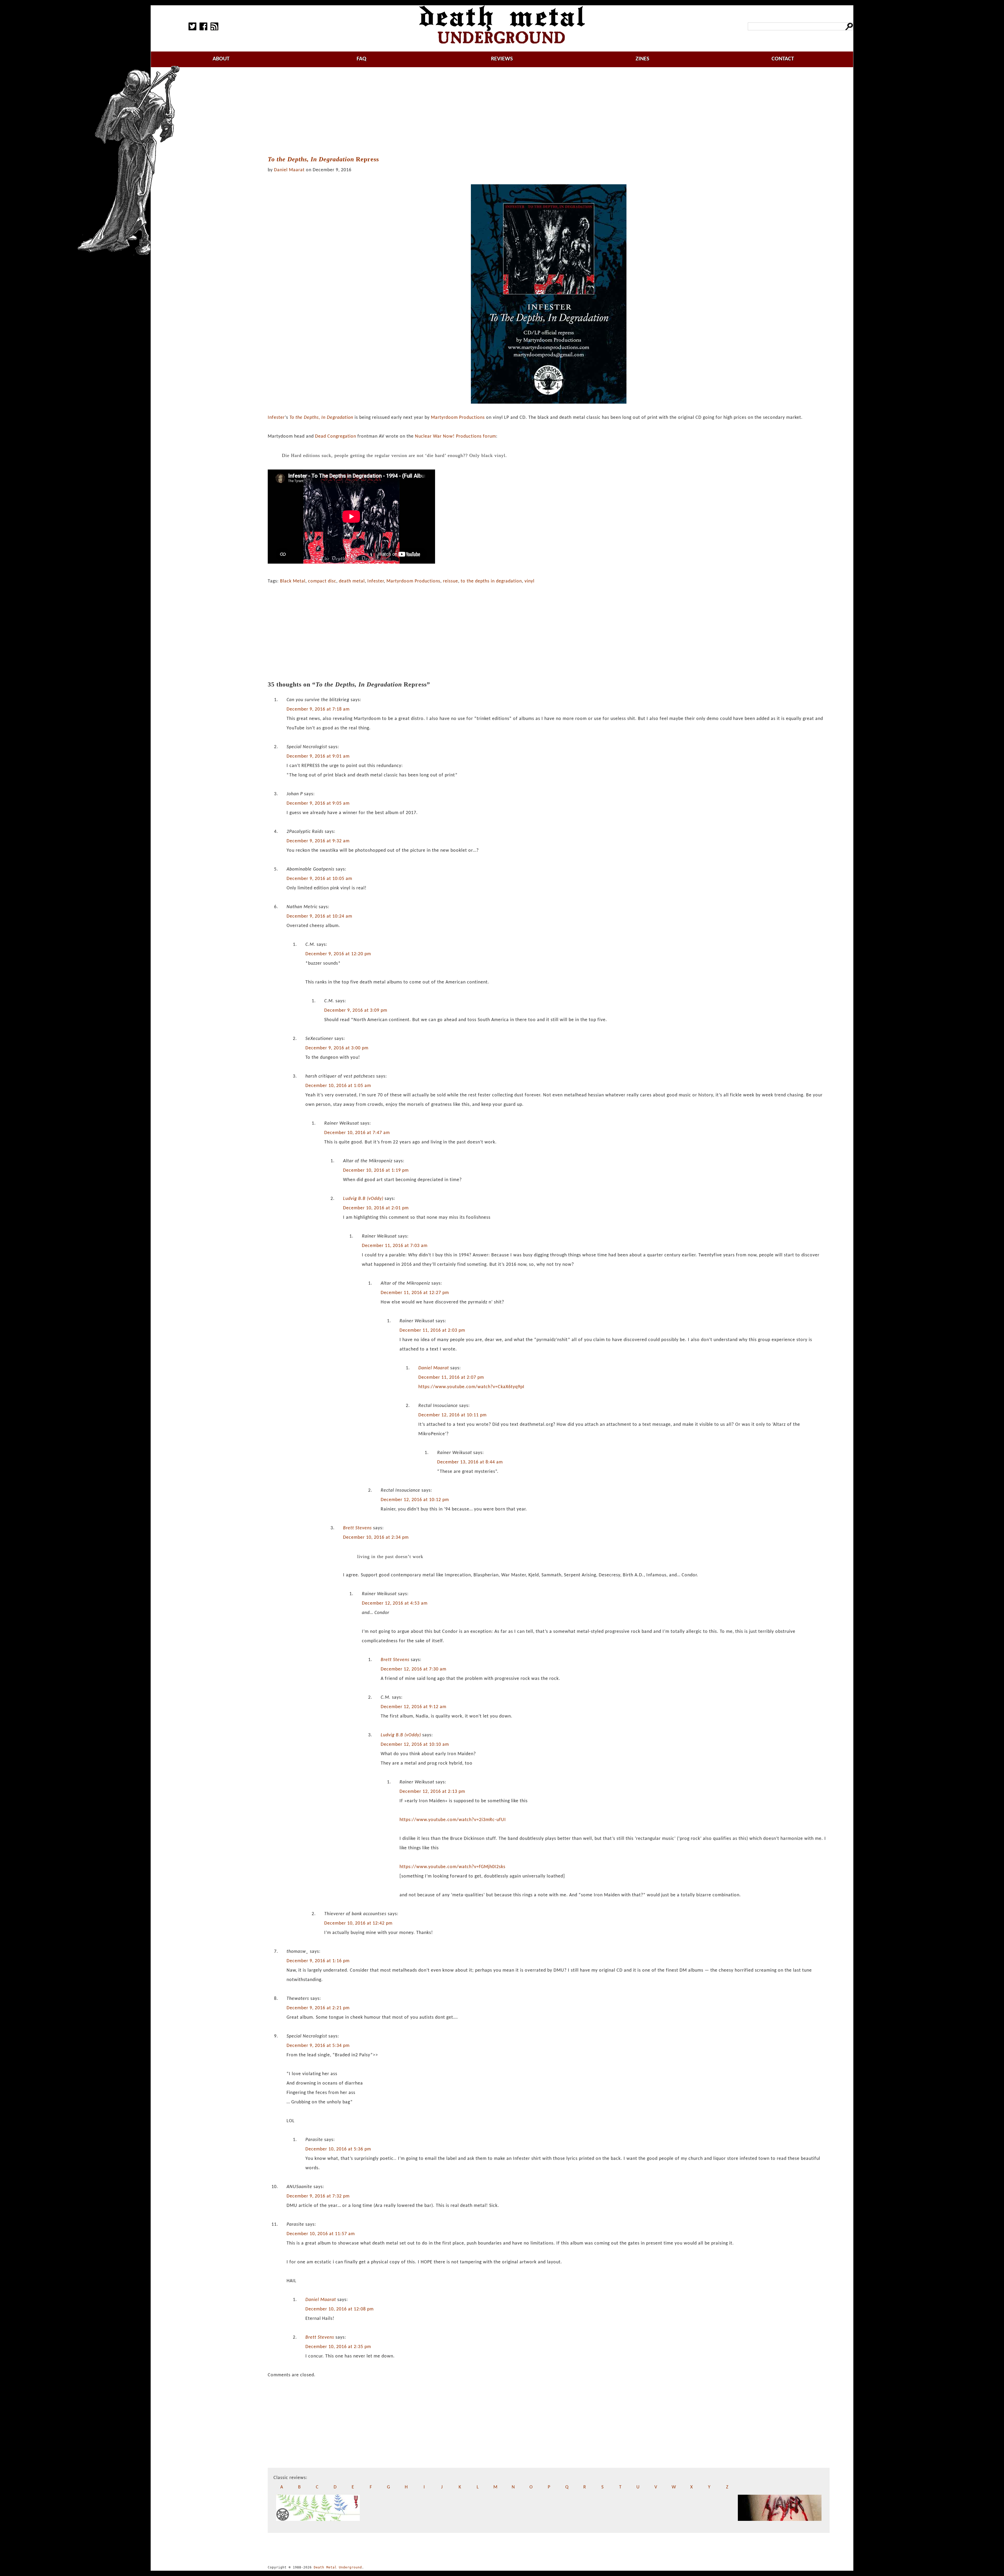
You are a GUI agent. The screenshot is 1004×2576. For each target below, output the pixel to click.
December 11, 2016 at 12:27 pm (415, 1293)
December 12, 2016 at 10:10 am (415, 1745)
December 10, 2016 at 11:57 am (321, 2234)
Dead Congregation (336, 436)
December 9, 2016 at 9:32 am (318, 841)
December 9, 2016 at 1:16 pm (318, 1961)
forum (489, 436)
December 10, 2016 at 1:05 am (338, 1086)
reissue (450, 581)
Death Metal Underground (338, 2567)
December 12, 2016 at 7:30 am (413, 1669)
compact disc (322, 581)
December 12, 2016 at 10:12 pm (415, 1500)
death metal (352, 581)
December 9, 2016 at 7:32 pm (318, 2196)
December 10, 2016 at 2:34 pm (376, 1538)
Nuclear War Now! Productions (448, 436)
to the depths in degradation (491, 581)
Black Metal (293, 581)
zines (642, 59)
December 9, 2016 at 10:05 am (319, 879)
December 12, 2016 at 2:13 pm (432, 1792)
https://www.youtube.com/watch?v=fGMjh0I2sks (452, 1867)
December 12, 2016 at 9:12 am (413, 1707)
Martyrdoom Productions (458, 418)
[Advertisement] (549, 112)
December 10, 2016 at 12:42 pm (358, 1923)
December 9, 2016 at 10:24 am (319, 916)
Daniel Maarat (289, 170)
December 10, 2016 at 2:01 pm (376, 1208)
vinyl (529, 581)
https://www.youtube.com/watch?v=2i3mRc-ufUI (453, 1820)
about (221, 59)
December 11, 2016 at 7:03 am (395, 1246)
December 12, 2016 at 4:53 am (395, 1603)
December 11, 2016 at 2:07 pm (451, 1378)
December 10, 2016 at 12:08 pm (340, 2309)
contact (783, 59)
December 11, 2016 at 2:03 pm (432, 1330)
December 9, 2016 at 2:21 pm (318, 2008)
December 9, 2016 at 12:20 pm (338, 954)
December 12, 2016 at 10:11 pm (452, 1415)
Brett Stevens (357, 1528)
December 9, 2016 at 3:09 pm (356, 1011)
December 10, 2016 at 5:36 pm (338, 2149)
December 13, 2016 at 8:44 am (470, 1462)
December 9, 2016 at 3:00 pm (337, 1048)
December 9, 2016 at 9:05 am (318, 803)
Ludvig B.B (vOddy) (363, 1199)
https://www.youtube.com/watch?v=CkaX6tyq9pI (471, 1387)
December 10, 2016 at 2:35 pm (338, 2347)
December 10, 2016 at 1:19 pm (376, 1170)
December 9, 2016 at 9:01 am (318, 756)
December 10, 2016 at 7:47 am (357, 1133)
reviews (502, 59)
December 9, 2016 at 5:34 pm (318, 2046)
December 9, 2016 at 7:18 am (318, 709)
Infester (276, 418)
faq (361, 59)
